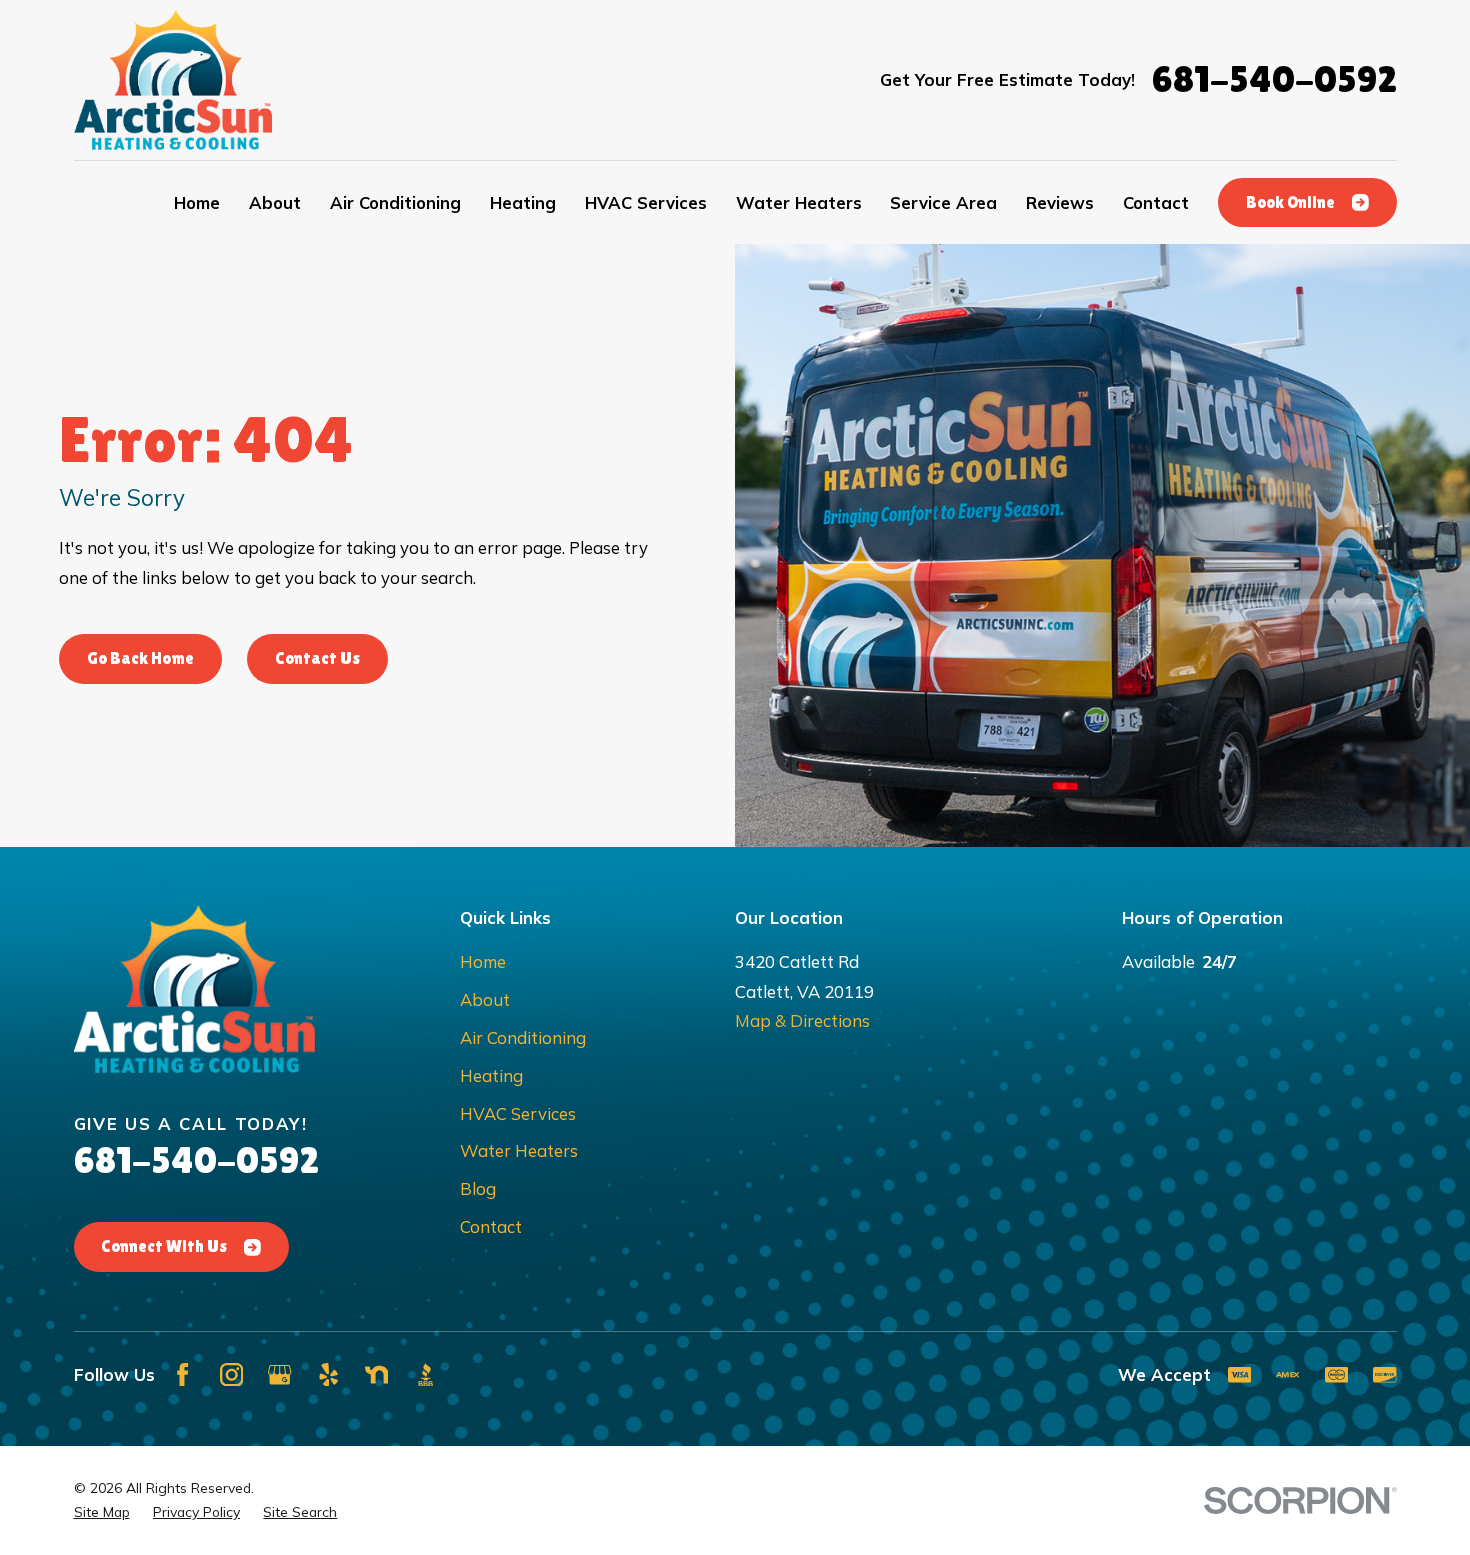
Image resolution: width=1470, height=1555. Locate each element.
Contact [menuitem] (1156, 202)
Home (483, 961)
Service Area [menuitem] (943, 202)
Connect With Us (164, 1246)
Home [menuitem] (197, 202)
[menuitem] (102, 1512)
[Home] (173, 80)
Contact (491, 1226)
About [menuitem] (275, 202)
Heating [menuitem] (523, 202)
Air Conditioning (523, 1037)
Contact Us (317, 658)
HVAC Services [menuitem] (646, 202)
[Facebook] (182, 1374)
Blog (478, 1188)
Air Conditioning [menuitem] (395, 202)
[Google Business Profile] (279, 1374)
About (485, 999)
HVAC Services (518, 1113)
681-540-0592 (1274, 79)
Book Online (1290, 202)
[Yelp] (328, 1374)
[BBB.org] (425, 1374)
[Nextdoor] (376, 1374)
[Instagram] (231, 1374)
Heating (491, 1075)
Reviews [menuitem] (1060, 202)
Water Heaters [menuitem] (799, 202)
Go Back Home (140, 658)
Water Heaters (519, 1150)
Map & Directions (802, 1020)
